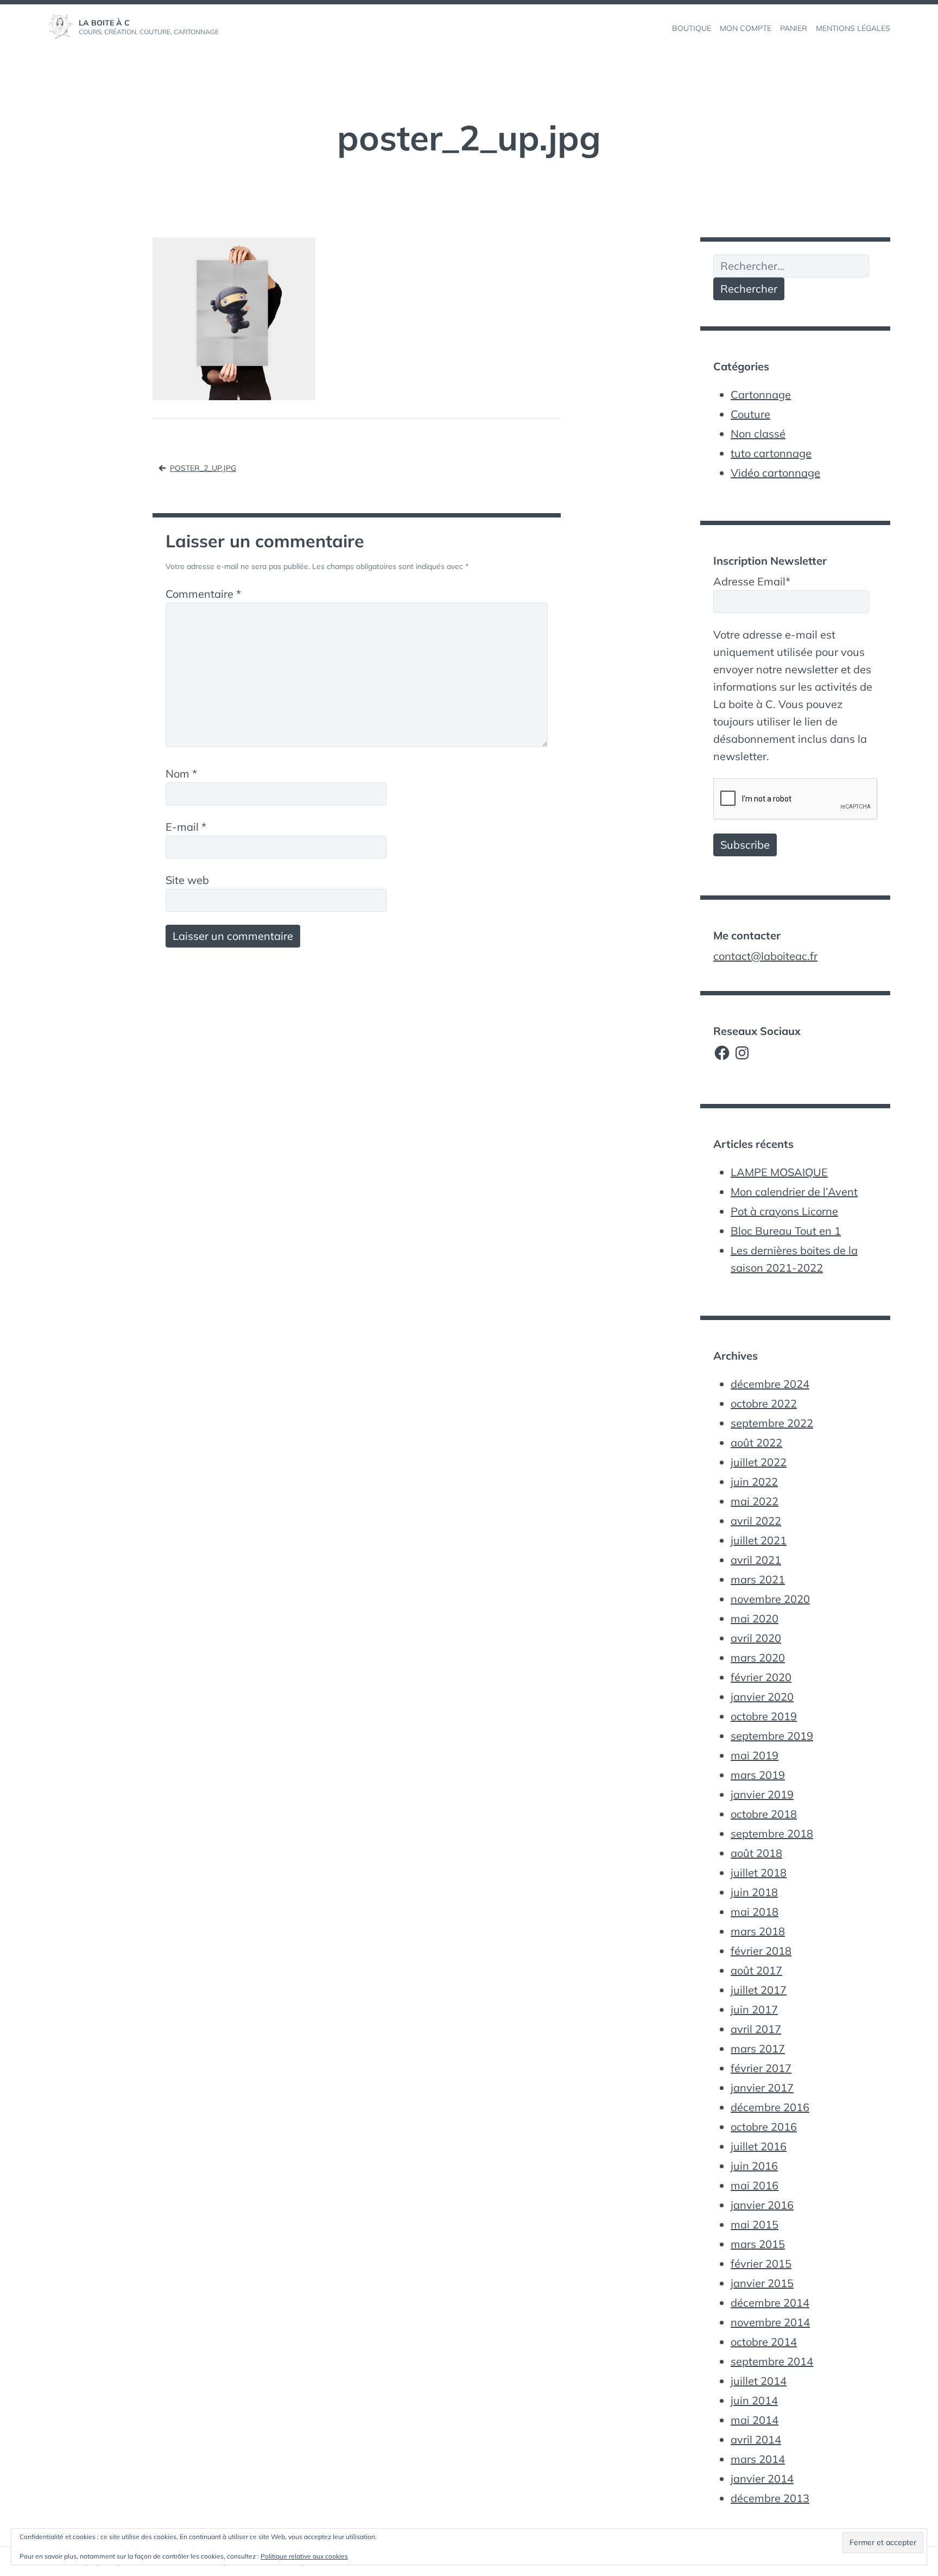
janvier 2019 (762, 1794)
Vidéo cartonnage (775, 473)
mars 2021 (758, 1579)
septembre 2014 (772, 2361)
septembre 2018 (772, 1833)
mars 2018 (758, 1931)
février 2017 (761, 2068)
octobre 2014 (764, 2342)
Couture (750, 414)
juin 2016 (754, 2166)
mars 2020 (758, 1658)
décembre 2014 (770, 2303)
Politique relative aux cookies (304, 2556)
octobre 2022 (764, 1403)
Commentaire (203, 594)
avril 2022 (756, 1521)
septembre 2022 (772, 1423)
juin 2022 (754, 1482)
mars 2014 (758, 2459)
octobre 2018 (764, 1814)
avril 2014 (756, 2439)
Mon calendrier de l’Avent (794, 1192)
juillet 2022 (759, 1462)
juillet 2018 (759, 1873)
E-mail (186, 827)
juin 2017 (754, 2009)
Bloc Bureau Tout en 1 (786, 1231)
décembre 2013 (770, 2498)
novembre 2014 (770, 2322)
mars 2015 (758, 2244)
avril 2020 (756, 1638)
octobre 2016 (764, 2127)
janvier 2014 (762, 2479)
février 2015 (761, 2264)
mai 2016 (755, 2185)
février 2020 (761, 1677)
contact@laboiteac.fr (765, 956)
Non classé (758, 434)
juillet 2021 (759, 1540)
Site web (187, 880)
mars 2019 (758, 1775)
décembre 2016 (770, 2107)
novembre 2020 (770, 1599)
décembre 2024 (770, 1384)
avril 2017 (756, 2029)
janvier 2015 (762, 2283)
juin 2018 (754, 1892)
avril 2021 (756, 1560)
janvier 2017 (762, 2088)
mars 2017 (758, 2048)
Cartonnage (761, 394)
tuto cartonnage (771, 453)
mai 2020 (755, 1618)
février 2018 (761, 1951)
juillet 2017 (759, 1990)
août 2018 (756, 1853)
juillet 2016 (759, 2146)
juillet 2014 (759, 2381)
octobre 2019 (764, 1716)
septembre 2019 (772, 1736)
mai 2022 (755, 1501)
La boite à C (104, 23)
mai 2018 (755, 1912)
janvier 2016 (762, 2205)
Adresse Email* (752, 581)
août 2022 (756, 1442)
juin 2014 (754, 2400)
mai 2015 (755, 2224)
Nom (181, 774)
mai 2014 (755, 2420)
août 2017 (756, 1970)
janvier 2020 (762, 1697)
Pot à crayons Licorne (784, 1211)
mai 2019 (755, 1755)
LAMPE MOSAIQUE (779, 1172)
